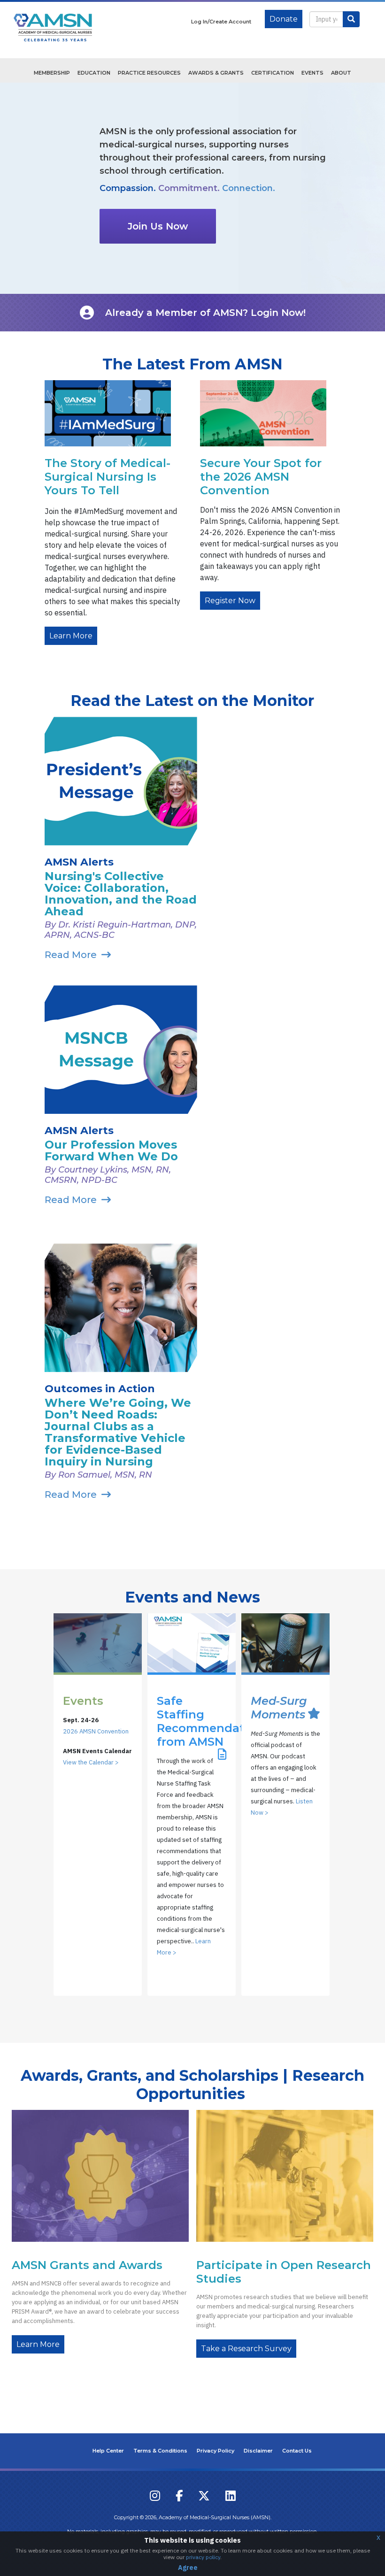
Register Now (230, 601)
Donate (284, 19)
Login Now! (278, 313)
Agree (188, 2568)
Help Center (108, 2451)
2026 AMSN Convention (96, 1731)
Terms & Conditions (160, 2451)
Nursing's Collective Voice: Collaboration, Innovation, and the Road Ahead (121, 894)
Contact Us (297, 2451)
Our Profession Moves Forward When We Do (111, 1150)
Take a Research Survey (246, 2349)
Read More (71, 955)
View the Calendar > (91, 1762)
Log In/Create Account (221, 22)
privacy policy (203, 2557)
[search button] (351, 19)
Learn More (71, 636)
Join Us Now (158, 226)
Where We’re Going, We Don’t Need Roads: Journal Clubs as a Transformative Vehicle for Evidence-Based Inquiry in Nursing (118, 1432)
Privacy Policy (216, 2451)
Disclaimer (258, 2451)
